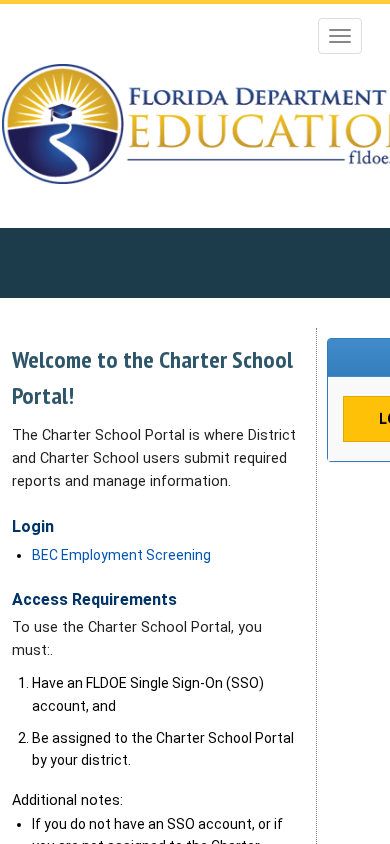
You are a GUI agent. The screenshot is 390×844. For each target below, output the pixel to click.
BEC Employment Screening (121, 555)
